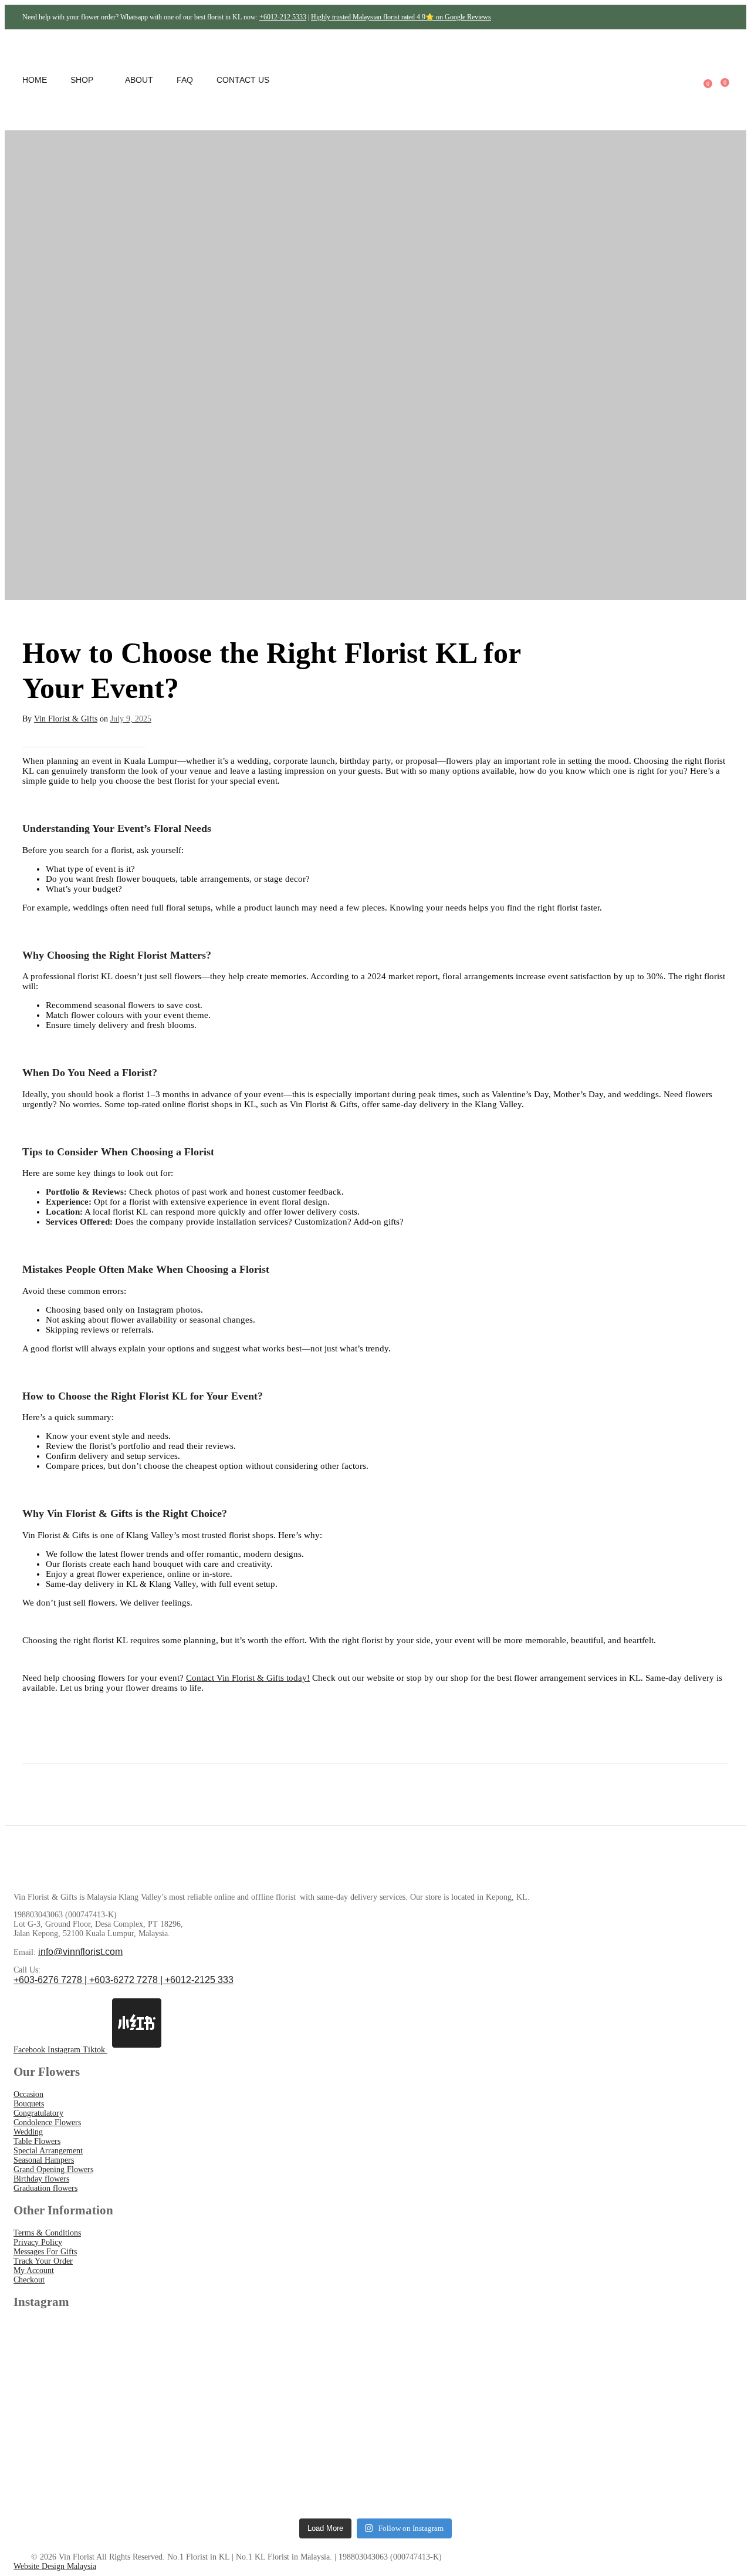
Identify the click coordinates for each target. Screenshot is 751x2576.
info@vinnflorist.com (80, 1952)
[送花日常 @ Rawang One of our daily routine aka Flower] (649, 2464)
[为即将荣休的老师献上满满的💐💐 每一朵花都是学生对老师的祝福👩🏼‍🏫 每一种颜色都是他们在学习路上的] (467, 2371)
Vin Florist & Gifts (66, 719)
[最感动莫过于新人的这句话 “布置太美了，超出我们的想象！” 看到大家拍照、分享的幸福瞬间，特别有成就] (649, 2371)
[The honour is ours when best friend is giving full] (284, 2464)
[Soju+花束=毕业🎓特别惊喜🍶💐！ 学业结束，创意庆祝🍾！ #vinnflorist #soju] (102, 2371)
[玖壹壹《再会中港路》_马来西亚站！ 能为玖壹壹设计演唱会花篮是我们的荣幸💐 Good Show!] (102, 2464)
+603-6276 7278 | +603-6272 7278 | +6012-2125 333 (124, 1980)
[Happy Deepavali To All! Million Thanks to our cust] (467, 2464)
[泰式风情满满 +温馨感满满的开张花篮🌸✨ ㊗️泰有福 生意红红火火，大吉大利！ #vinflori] (284, 2371)
